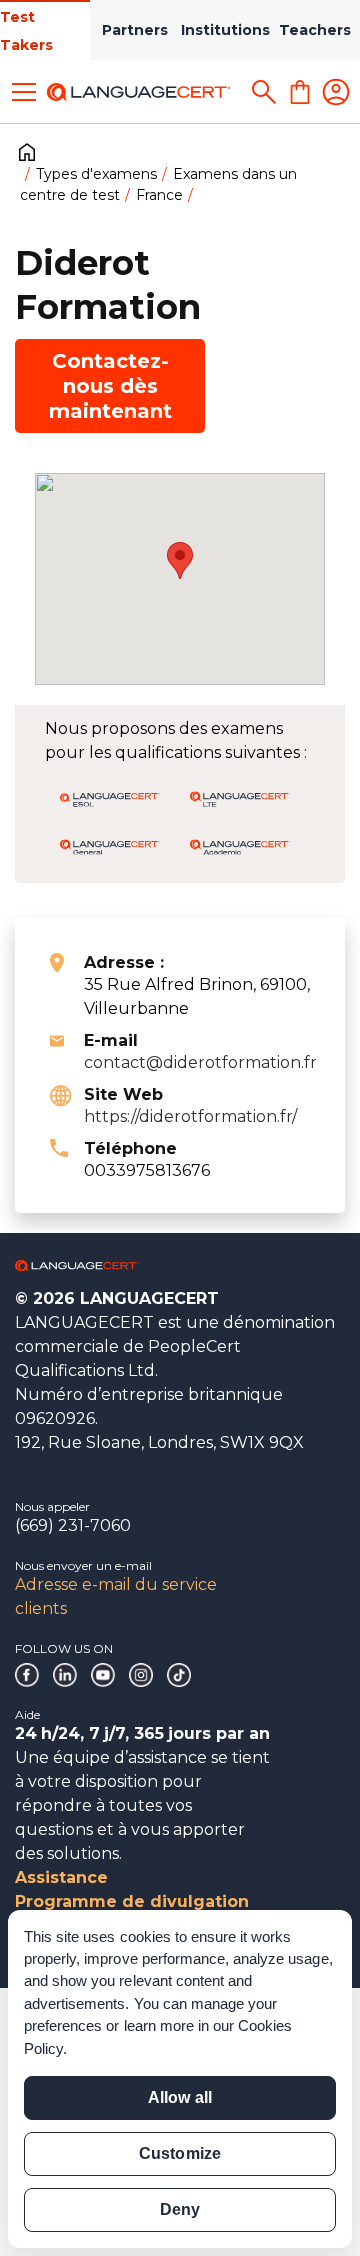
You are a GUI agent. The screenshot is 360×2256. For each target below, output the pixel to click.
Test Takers (26, 31)
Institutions (225, 30)
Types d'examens (96, 174)
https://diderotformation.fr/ (190, 1116)
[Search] (264, 92)
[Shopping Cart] (300, 92)
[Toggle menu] (24, 92)
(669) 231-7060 (73, 1525)
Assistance (61, 1877)
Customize (179, 2153)
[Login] (336, 92)
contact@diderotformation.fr (200, 1062)
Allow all (179, 2097)
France (159, 195)
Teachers (315, 30)
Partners (135, 30)
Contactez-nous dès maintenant (110, 386)
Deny (180, 2209)
